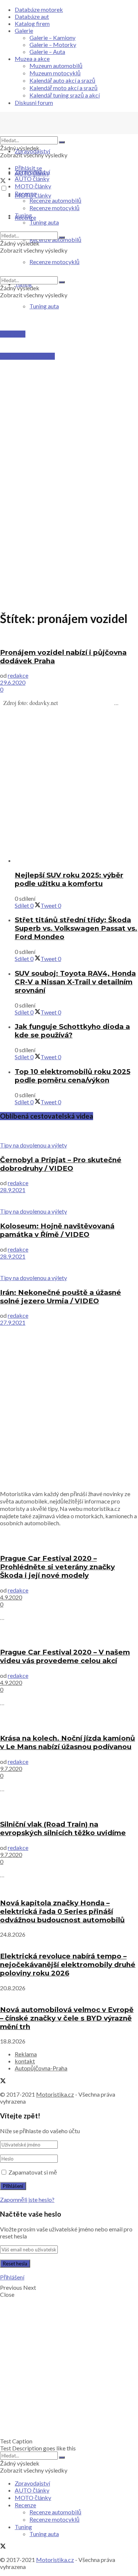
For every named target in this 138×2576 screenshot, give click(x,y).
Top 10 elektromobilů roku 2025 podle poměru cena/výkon (72, 1076)
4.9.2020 (11, 1597)
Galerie (24, 30)
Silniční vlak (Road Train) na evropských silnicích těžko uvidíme (63, 1828)
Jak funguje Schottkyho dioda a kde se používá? (72, 1031)
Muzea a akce (32, 59)
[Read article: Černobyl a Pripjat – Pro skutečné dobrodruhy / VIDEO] (69, 1134)
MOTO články (33, 186)
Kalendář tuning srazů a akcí (65, 95)
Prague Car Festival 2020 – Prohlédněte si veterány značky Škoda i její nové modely (57, 1567)
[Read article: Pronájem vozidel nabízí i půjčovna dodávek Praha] (69, 637)
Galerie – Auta (47, 52)
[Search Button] (62, 142)
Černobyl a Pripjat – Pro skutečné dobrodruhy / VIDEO (61, 1164)
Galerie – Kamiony (52, 37)
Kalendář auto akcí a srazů (62, 80)
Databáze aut (32, 16)
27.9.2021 (13, 1322)
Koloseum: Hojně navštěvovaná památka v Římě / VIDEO (57, 1230)
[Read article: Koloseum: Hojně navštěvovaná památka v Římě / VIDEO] (69, 1200)
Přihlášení (12, 2277)
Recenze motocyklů (54, 208)
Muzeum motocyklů (55, 73)
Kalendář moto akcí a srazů (63, 88)
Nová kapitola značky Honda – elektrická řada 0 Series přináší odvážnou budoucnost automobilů (62, 1911)
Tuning (23, 215)
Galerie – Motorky (53, 45)
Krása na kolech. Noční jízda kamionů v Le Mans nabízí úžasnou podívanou (68, 1742)
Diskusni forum (34, 102)
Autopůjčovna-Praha (41, 2068)
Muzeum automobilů (56, 66)
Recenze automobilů (55, 200)
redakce (18, 675)
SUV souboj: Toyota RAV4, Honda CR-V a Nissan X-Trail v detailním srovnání (75, 982)
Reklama (26, 2054)
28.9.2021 (13, 1190)
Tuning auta (44, 306)
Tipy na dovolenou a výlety (33, 1145)
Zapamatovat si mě (33, 2172)
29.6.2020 (13, 682)
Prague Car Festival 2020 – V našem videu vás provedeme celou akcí (65, 1656)
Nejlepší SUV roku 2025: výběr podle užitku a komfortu (69, 879)
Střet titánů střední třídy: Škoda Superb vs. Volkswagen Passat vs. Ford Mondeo (76, 928)
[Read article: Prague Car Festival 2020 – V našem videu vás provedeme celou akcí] (69, 1634)
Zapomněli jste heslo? (27, 2199)
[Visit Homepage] (55, 133)
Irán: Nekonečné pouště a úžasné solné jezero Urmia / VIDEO (61, 1297)
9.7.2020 (11, 1768)
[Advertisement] (69, 393)
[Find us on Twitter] (3, 181)
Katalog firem (32, 23)
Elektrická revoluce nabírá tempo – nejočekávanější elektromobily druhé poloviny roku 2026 (68, 1965)
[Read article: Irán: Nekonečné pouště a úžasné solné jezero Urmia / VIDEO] (69, 1267)
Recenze (25, 193)
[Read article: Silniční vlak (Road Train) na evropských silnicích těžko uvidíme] (69, 1806)
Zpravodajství (32, 151)
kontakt (25, 2061)
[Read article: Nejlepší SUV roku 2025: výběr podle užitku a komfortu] (76, 860)
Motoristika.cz (55, 2094)
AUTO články (32, 179)
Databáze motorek (39, 9)
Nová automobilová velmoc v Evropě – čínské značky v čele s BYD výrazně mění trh (67, 2018)
